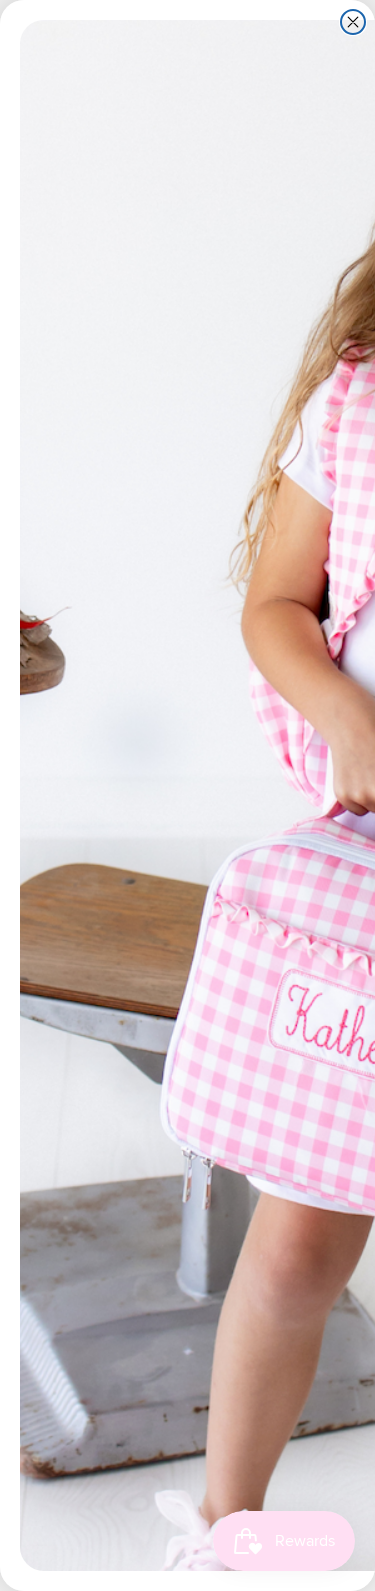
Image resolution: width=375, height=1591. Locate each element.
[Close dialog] (353, 22)
